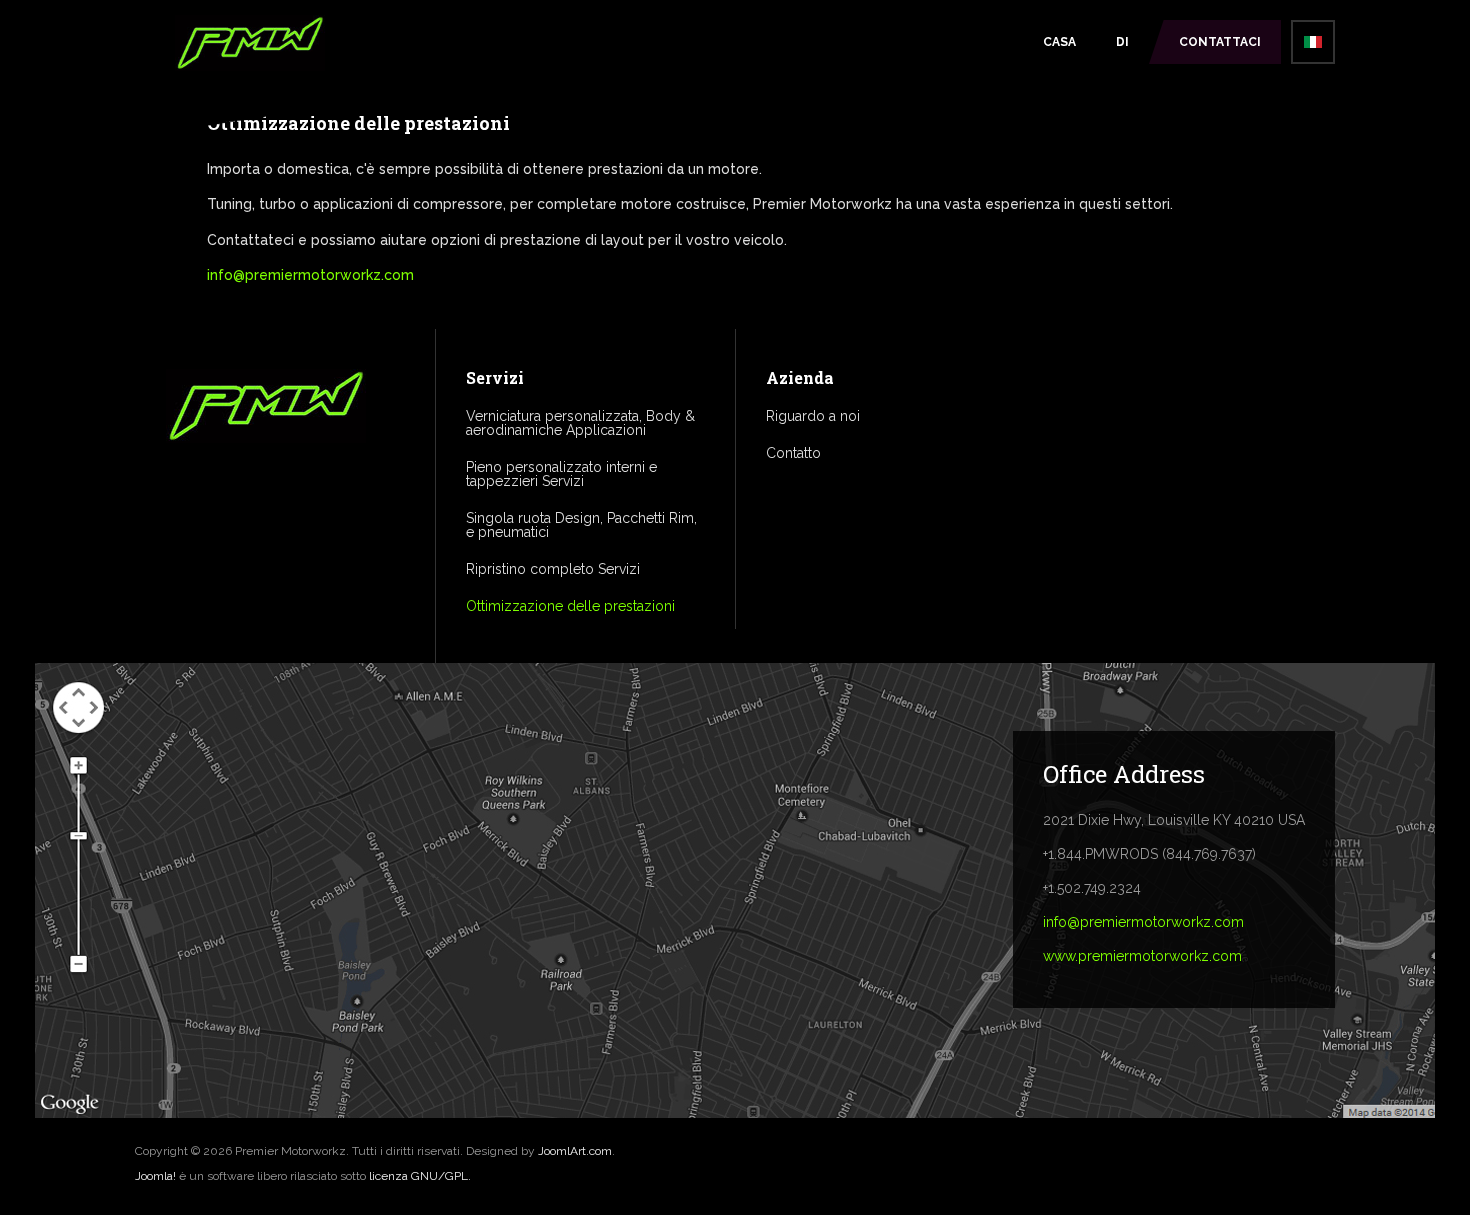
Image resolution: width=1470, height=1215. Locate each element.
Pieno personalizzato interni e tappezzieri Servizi (561, 474)
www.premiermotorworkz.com (1142, 956)
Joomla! (155, 1176)
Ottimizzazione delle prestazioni (570, 606)
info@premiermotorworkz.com (310, 275)
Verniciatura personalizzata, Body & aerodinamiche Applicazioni (580, 423)
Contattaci (1220, 42)
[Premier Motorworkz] (250, 45)
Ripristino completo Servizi (553, 569)
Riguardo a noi (813, 416)
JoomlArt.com (575, 1151)
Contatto (793, 453)
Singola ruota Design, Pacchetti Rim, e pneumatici (581, 525)
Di (1122, 42)
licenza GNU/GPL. (420, 1176)
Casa (1059, 42)
